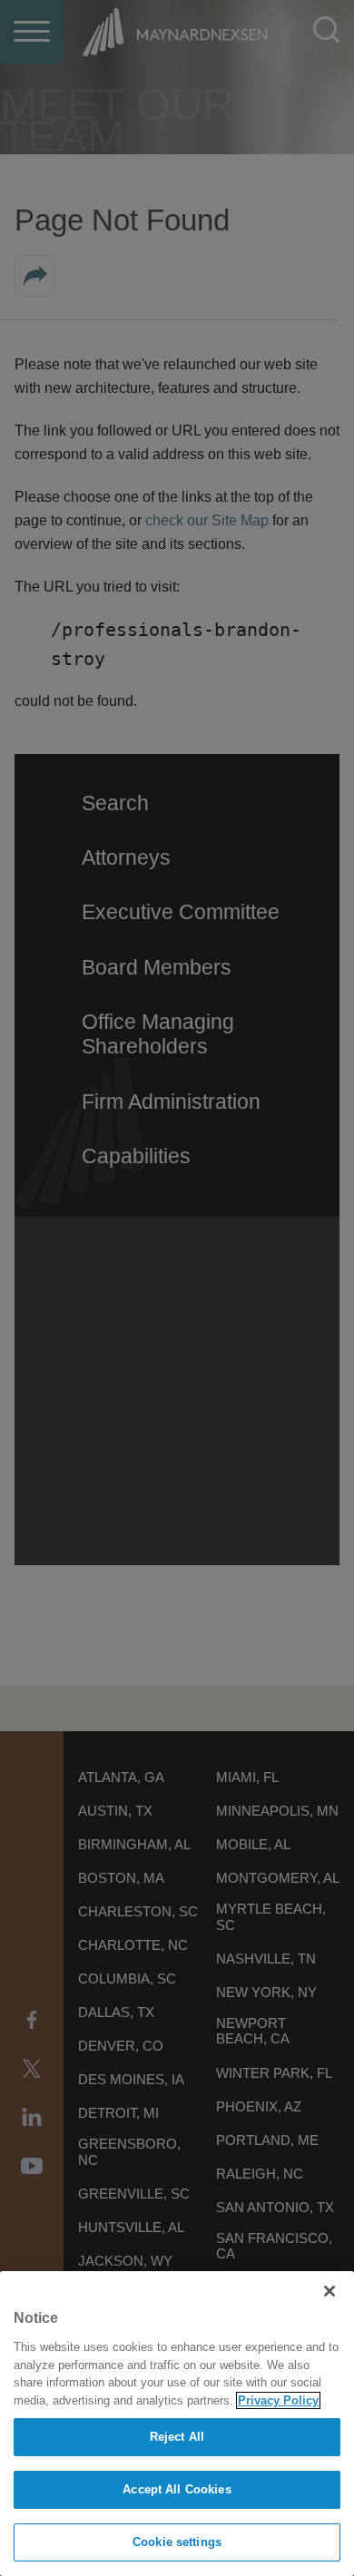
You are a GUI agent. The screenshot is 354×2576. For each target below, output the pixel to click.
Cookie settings (177, 2542)
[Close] (329, 2291)
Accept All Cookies (177, 2489)
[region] (177, 2424)
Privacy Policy (278, 2400)
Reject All (177, 2437)
